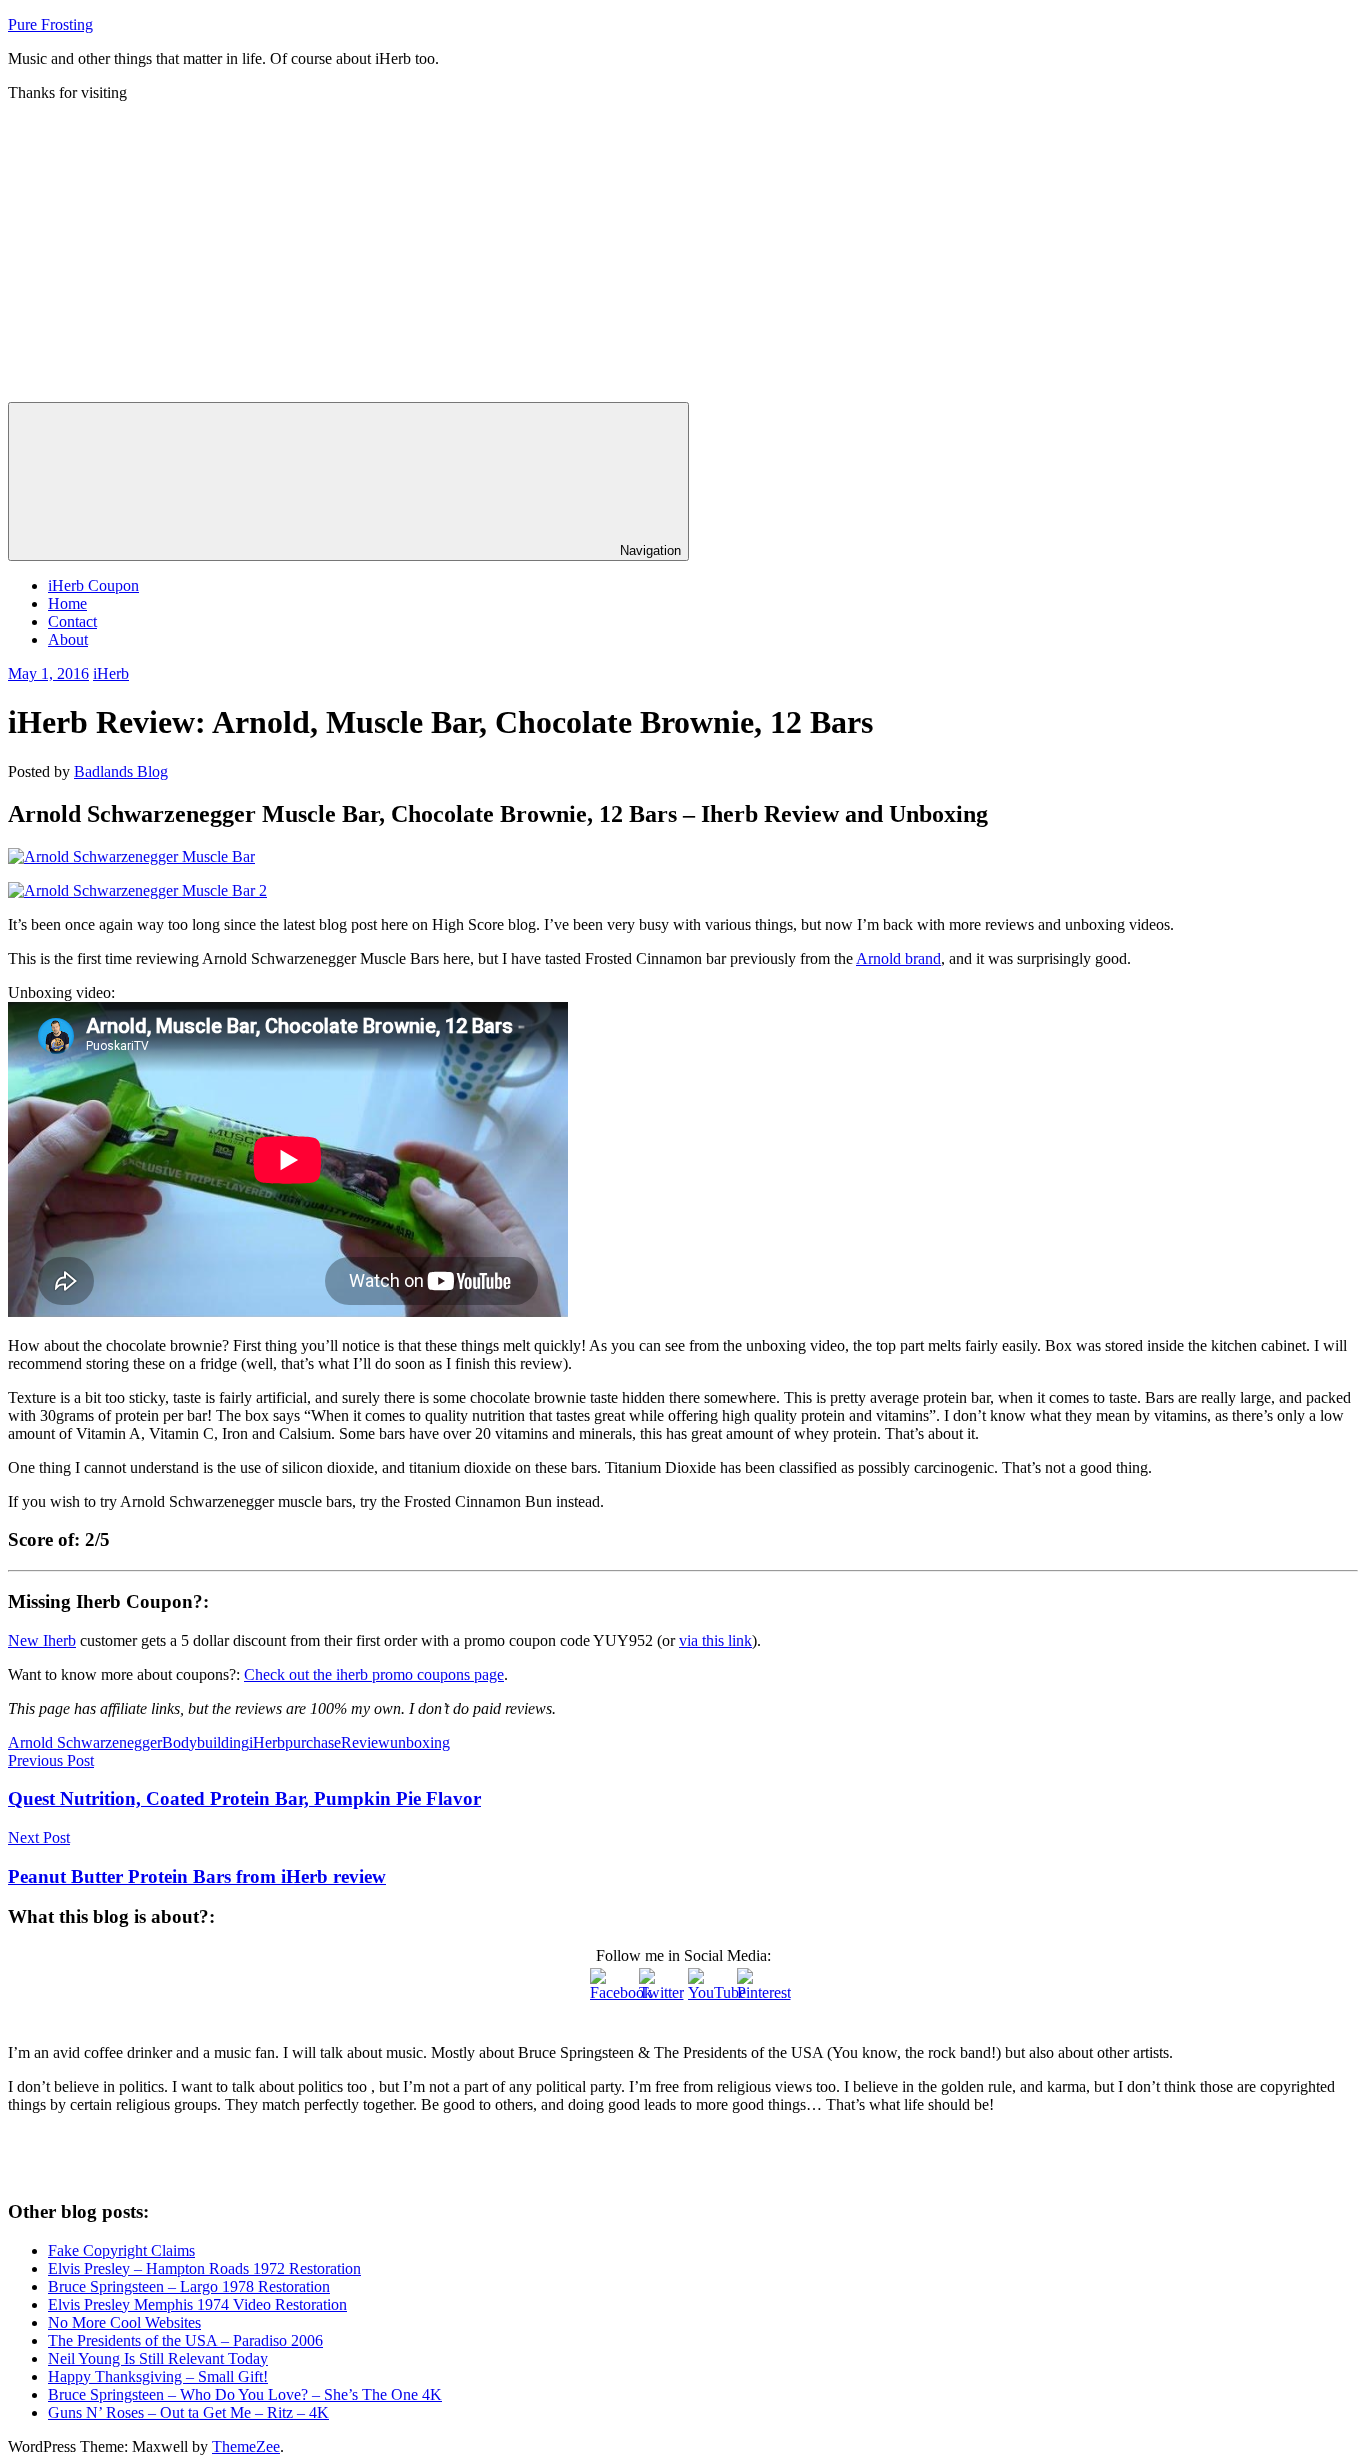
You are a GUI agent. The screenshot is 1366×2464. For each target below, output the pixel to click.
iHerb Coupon (93, 585)
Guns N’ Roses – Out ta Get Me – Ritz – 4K (188, 2412)
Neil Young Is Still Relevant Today (158, 2358)
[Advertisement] (683, 252)
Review (365, 1742)
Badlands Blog (121, 771)
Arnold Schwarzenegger (85, 1742)
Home (67, 603)
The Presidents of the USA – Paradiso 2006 (185, 2340)
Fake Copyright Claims (121, 2250)
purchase (313, 1742)
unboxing (420, 1742)
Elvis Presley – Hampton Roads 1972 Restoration (204, 2268)
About (68, 639)
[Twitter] (659, 1988)
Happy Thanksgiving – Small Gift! (158, 2376)
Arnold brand (898, 958)
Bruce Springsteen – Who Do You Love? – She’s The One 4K (245, 2394)
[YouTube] (708, 1988)
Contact (72, 621)
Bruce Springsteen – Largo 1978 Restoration (189, 2286)
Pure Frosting (50, 24)
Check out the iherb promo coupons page (374, 1674)
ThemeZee (246, 2446)
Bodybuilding (205, 1742)
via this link (715, 1640)
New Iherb (42, 1640)
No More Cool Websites (124, 2322)
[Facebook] (610, 1988)
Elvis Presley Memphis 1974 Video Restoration (197, 2304)
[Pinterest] (757, 1988)
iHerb (111, 673)
